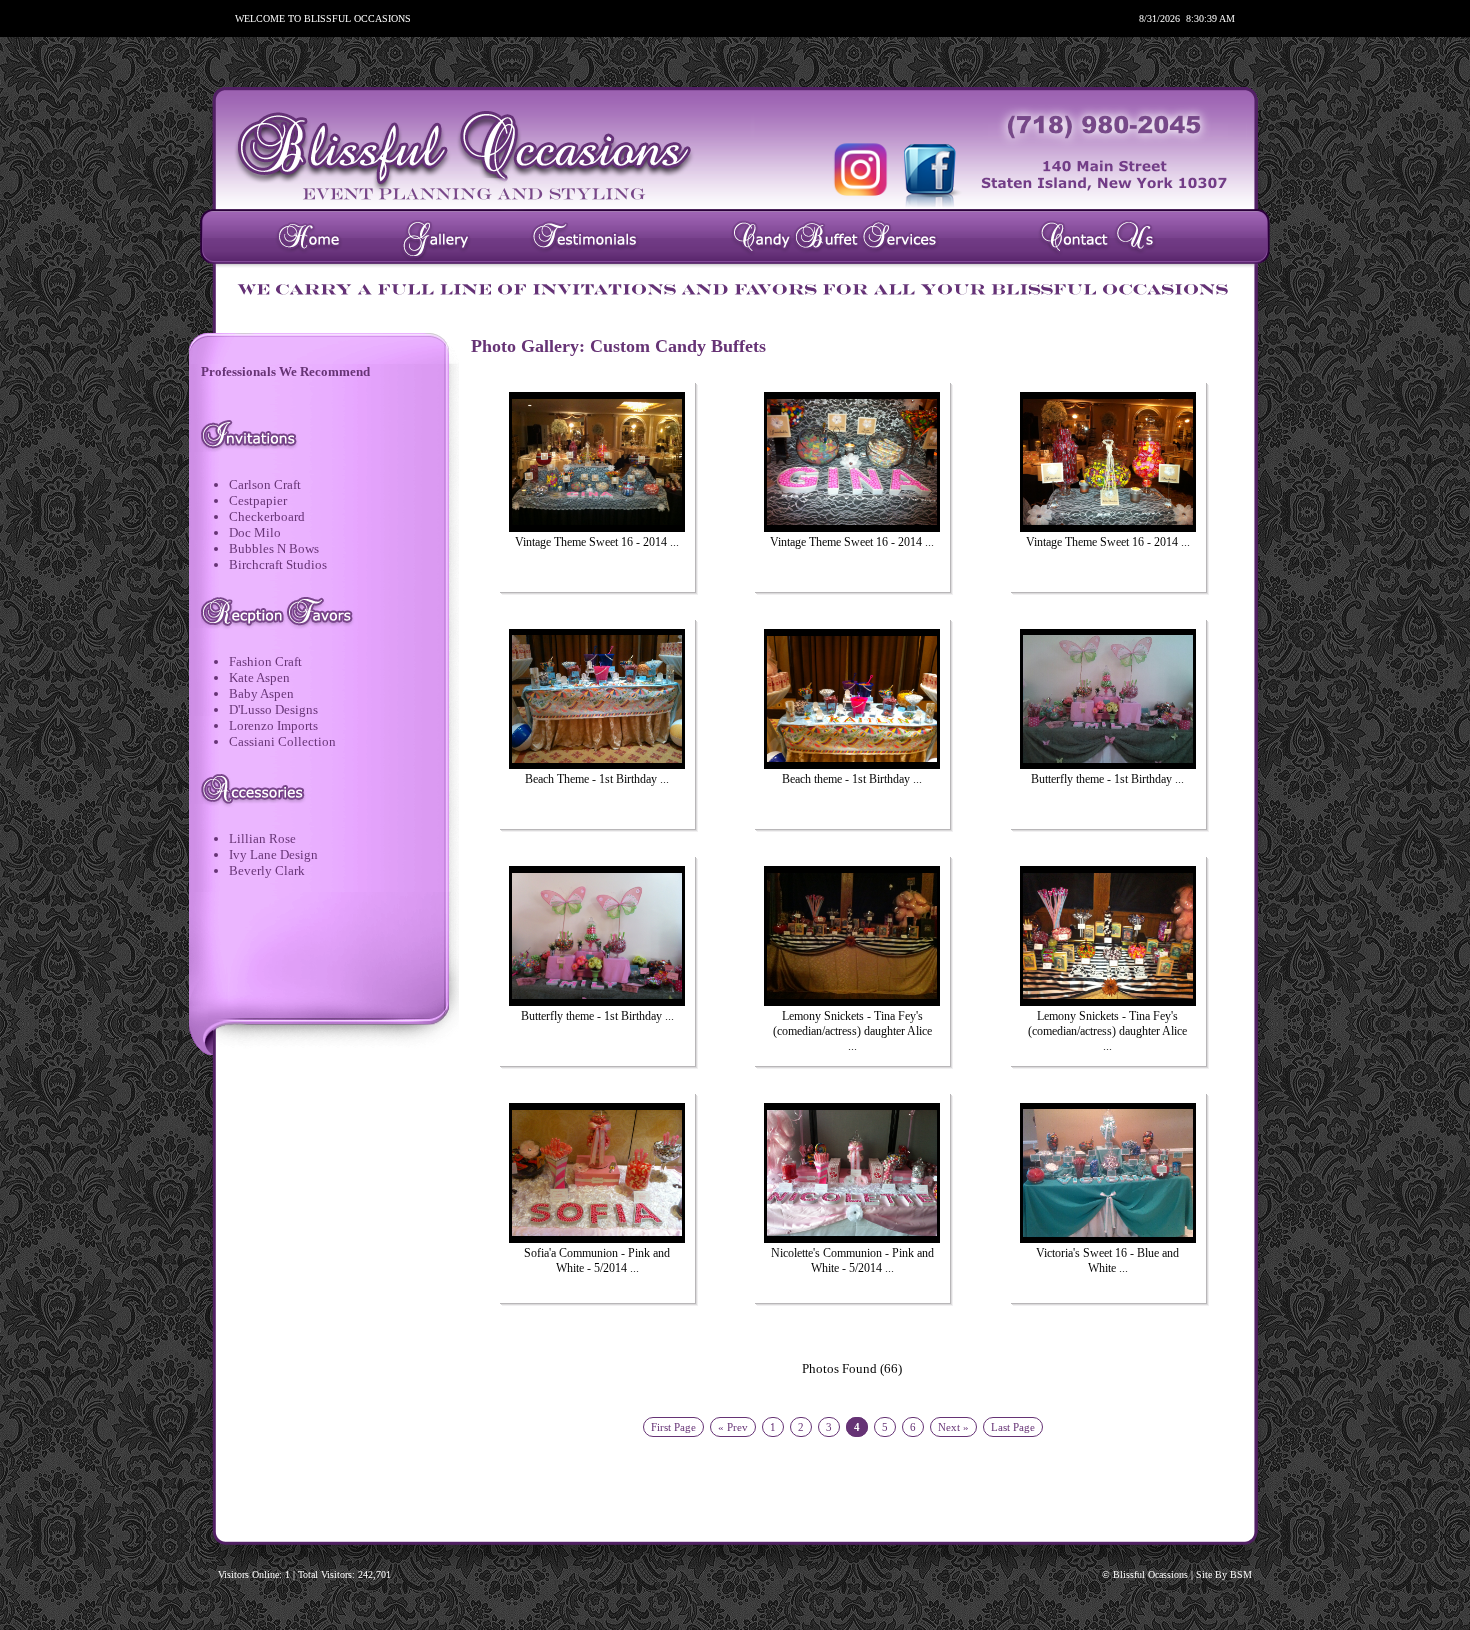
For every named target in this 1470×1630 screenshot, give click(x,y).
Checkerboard (267, 516)
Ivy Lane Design (273, 854)
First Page (673, 1427)
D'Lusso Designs (273, 709)
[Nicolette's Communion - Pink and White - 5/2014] (852, 1171)
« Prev (733, 1427)
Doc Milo (255, 532)
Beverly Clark (267, 870)
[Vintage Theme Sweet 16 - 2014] (597, 460)
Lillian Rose (262, 838)
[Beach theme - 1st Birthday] (852, 697)
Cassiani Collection (282, 741)
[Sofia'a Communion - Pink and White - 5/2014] (597, 1171)
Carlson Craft (265, 484)
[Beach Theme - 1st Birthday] (597, 697)
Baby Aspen (261, 693)
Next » (953, 1427)
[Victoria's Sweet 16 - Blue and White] (1108, 1171)
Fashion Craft (265, 661)
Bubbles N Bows (274, 548)
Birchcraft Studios (278, 564)
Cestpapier (258, 500)
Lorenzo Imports (273, 725)
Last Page (1013, 1427)
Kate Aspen (259, 677)
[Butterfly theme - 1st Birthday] (1108, 697)
